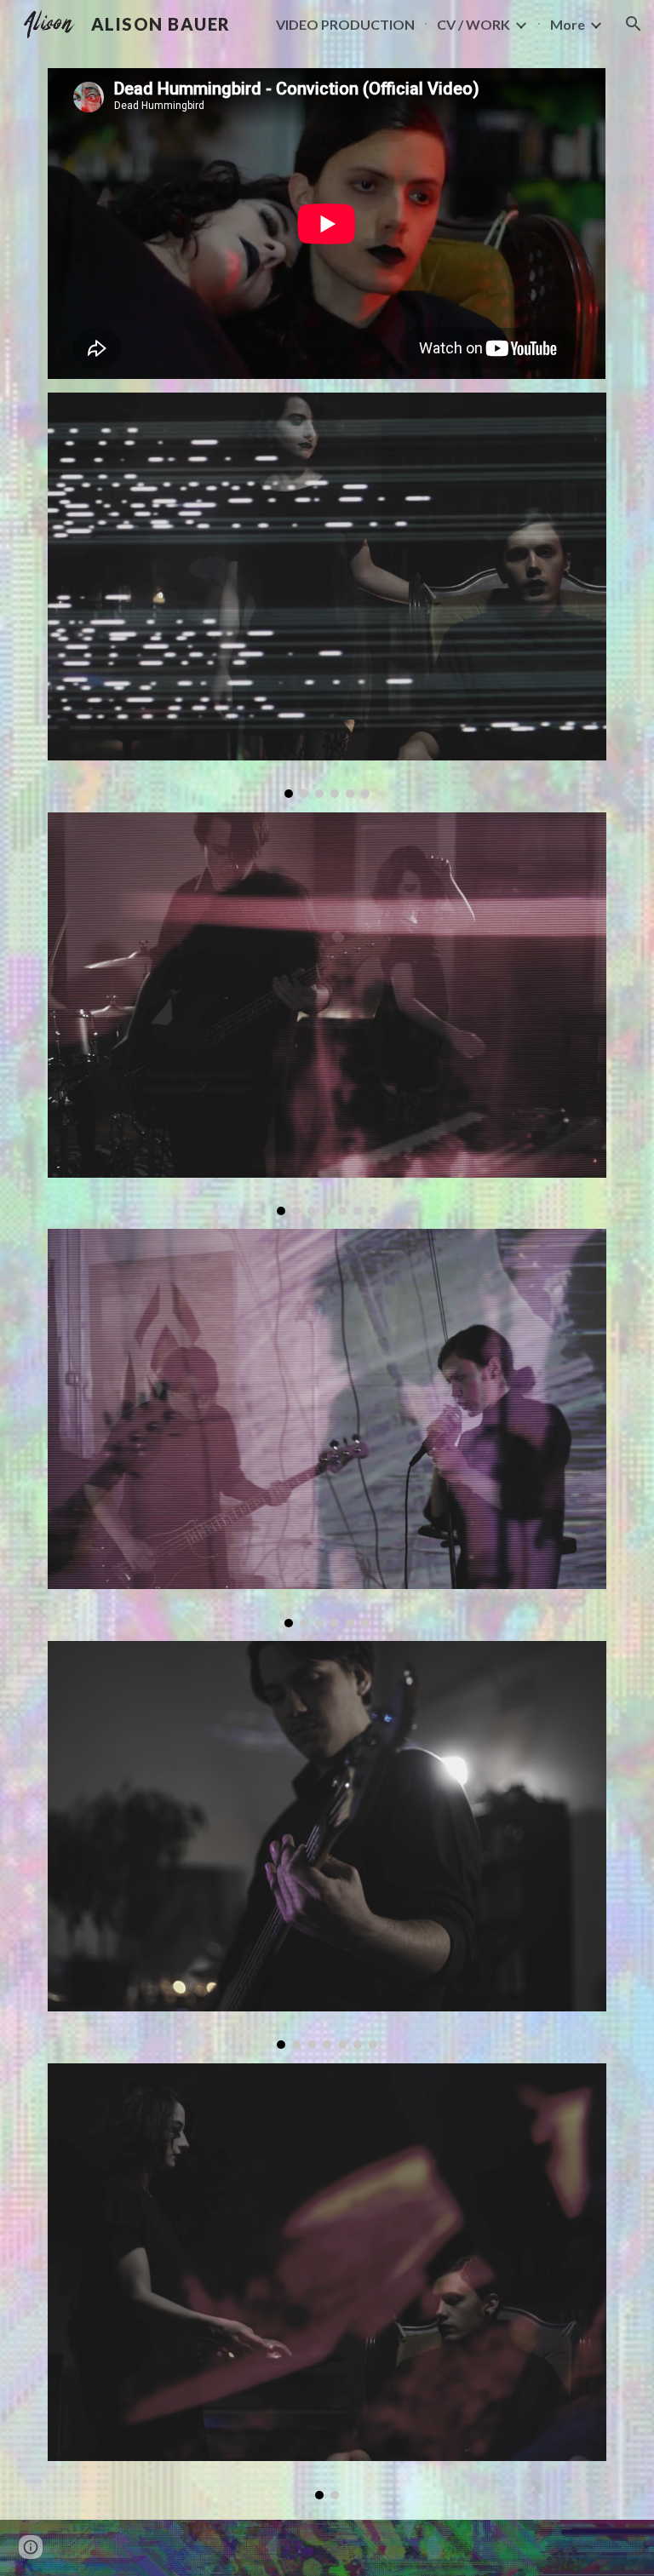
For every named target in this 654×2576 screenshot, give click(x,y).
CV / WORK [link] (473, 24)
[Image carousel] (327, 595)
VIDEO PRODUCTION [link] (345, 24)
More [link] (568, 24)
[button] (634, 24)
